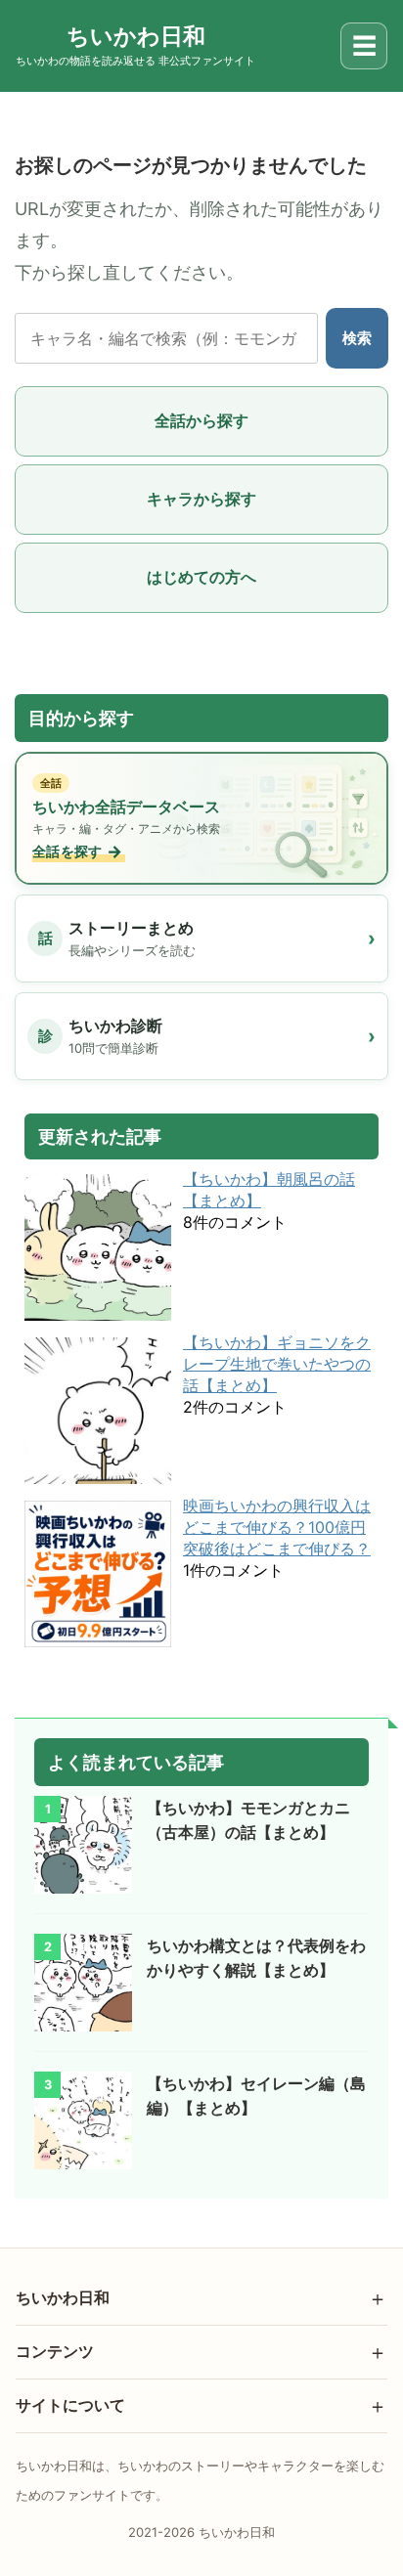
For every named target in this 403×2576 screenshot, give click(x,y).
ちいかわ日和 (63, 2297)
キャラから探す (201, 499)
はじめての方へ (201, 577)
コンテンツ (55, 2351)
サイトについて (70, 2405)
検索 (357, 338)
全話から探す (201, 420)
